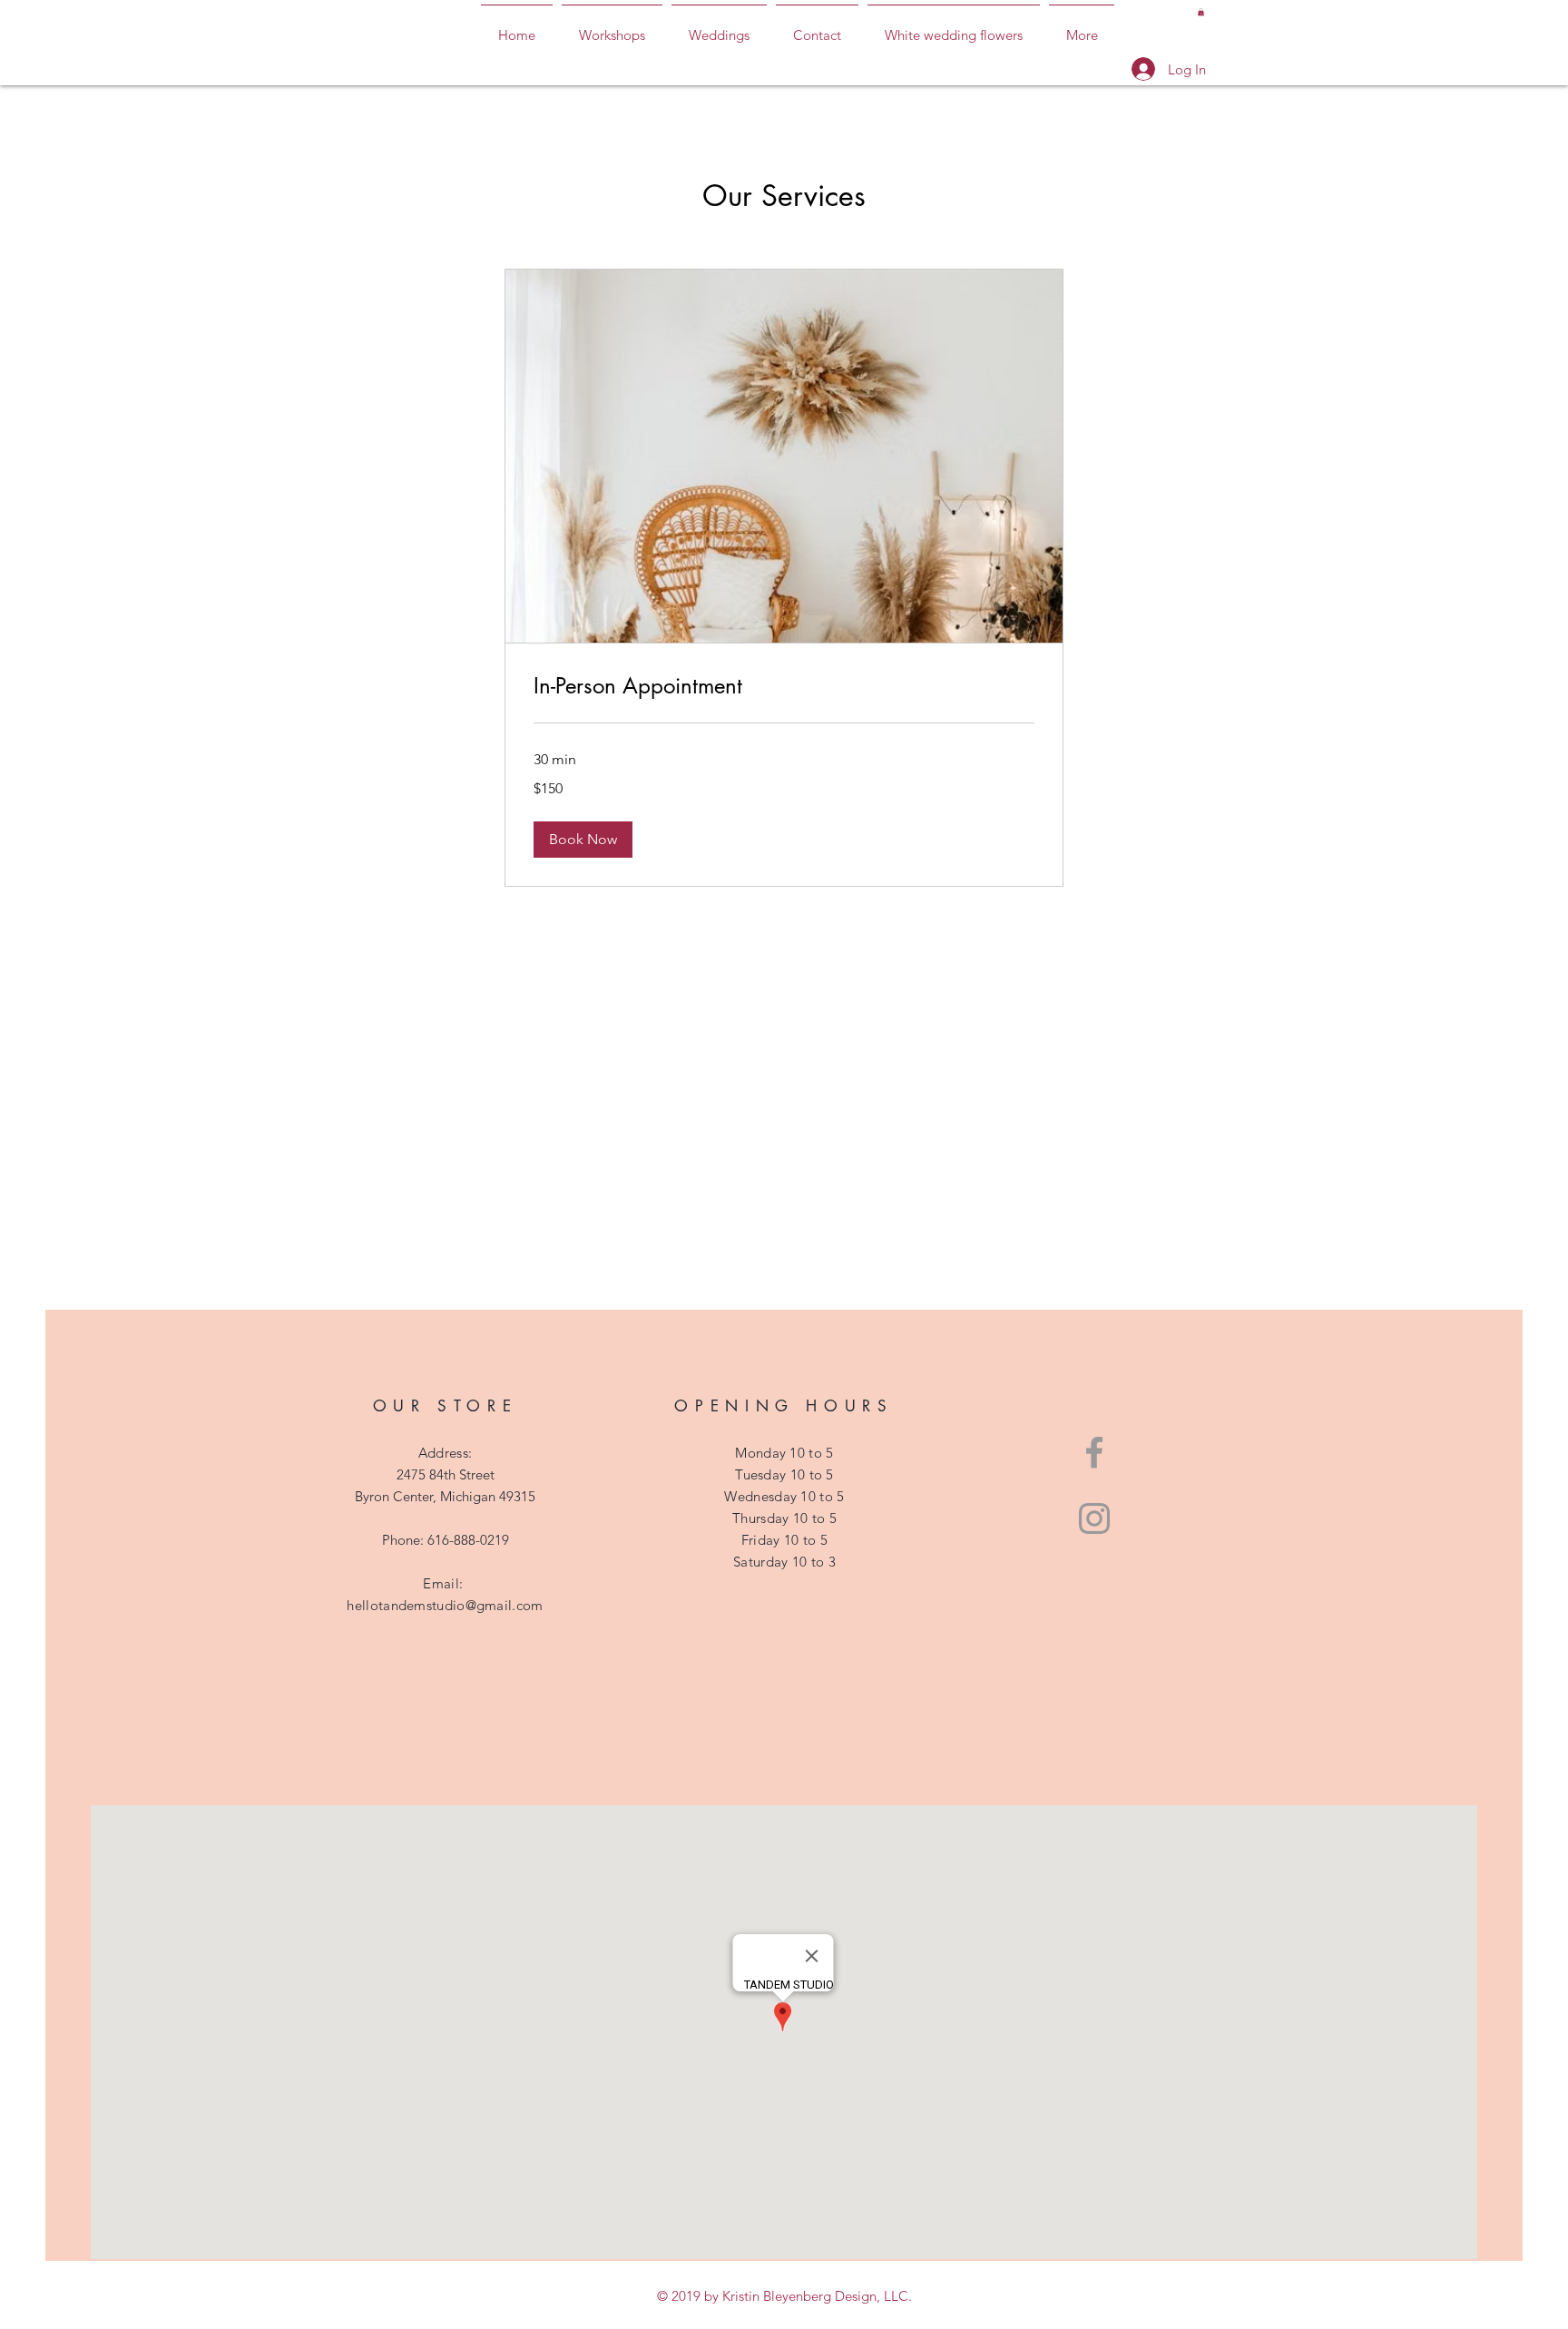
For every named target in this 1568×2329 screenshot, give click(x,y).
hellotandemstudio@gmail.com (445, 1605)
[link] (784, 686)
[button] (1201, 12)
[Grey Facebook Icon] (1094, 1452)
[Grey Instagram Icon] (1094, 1518)
